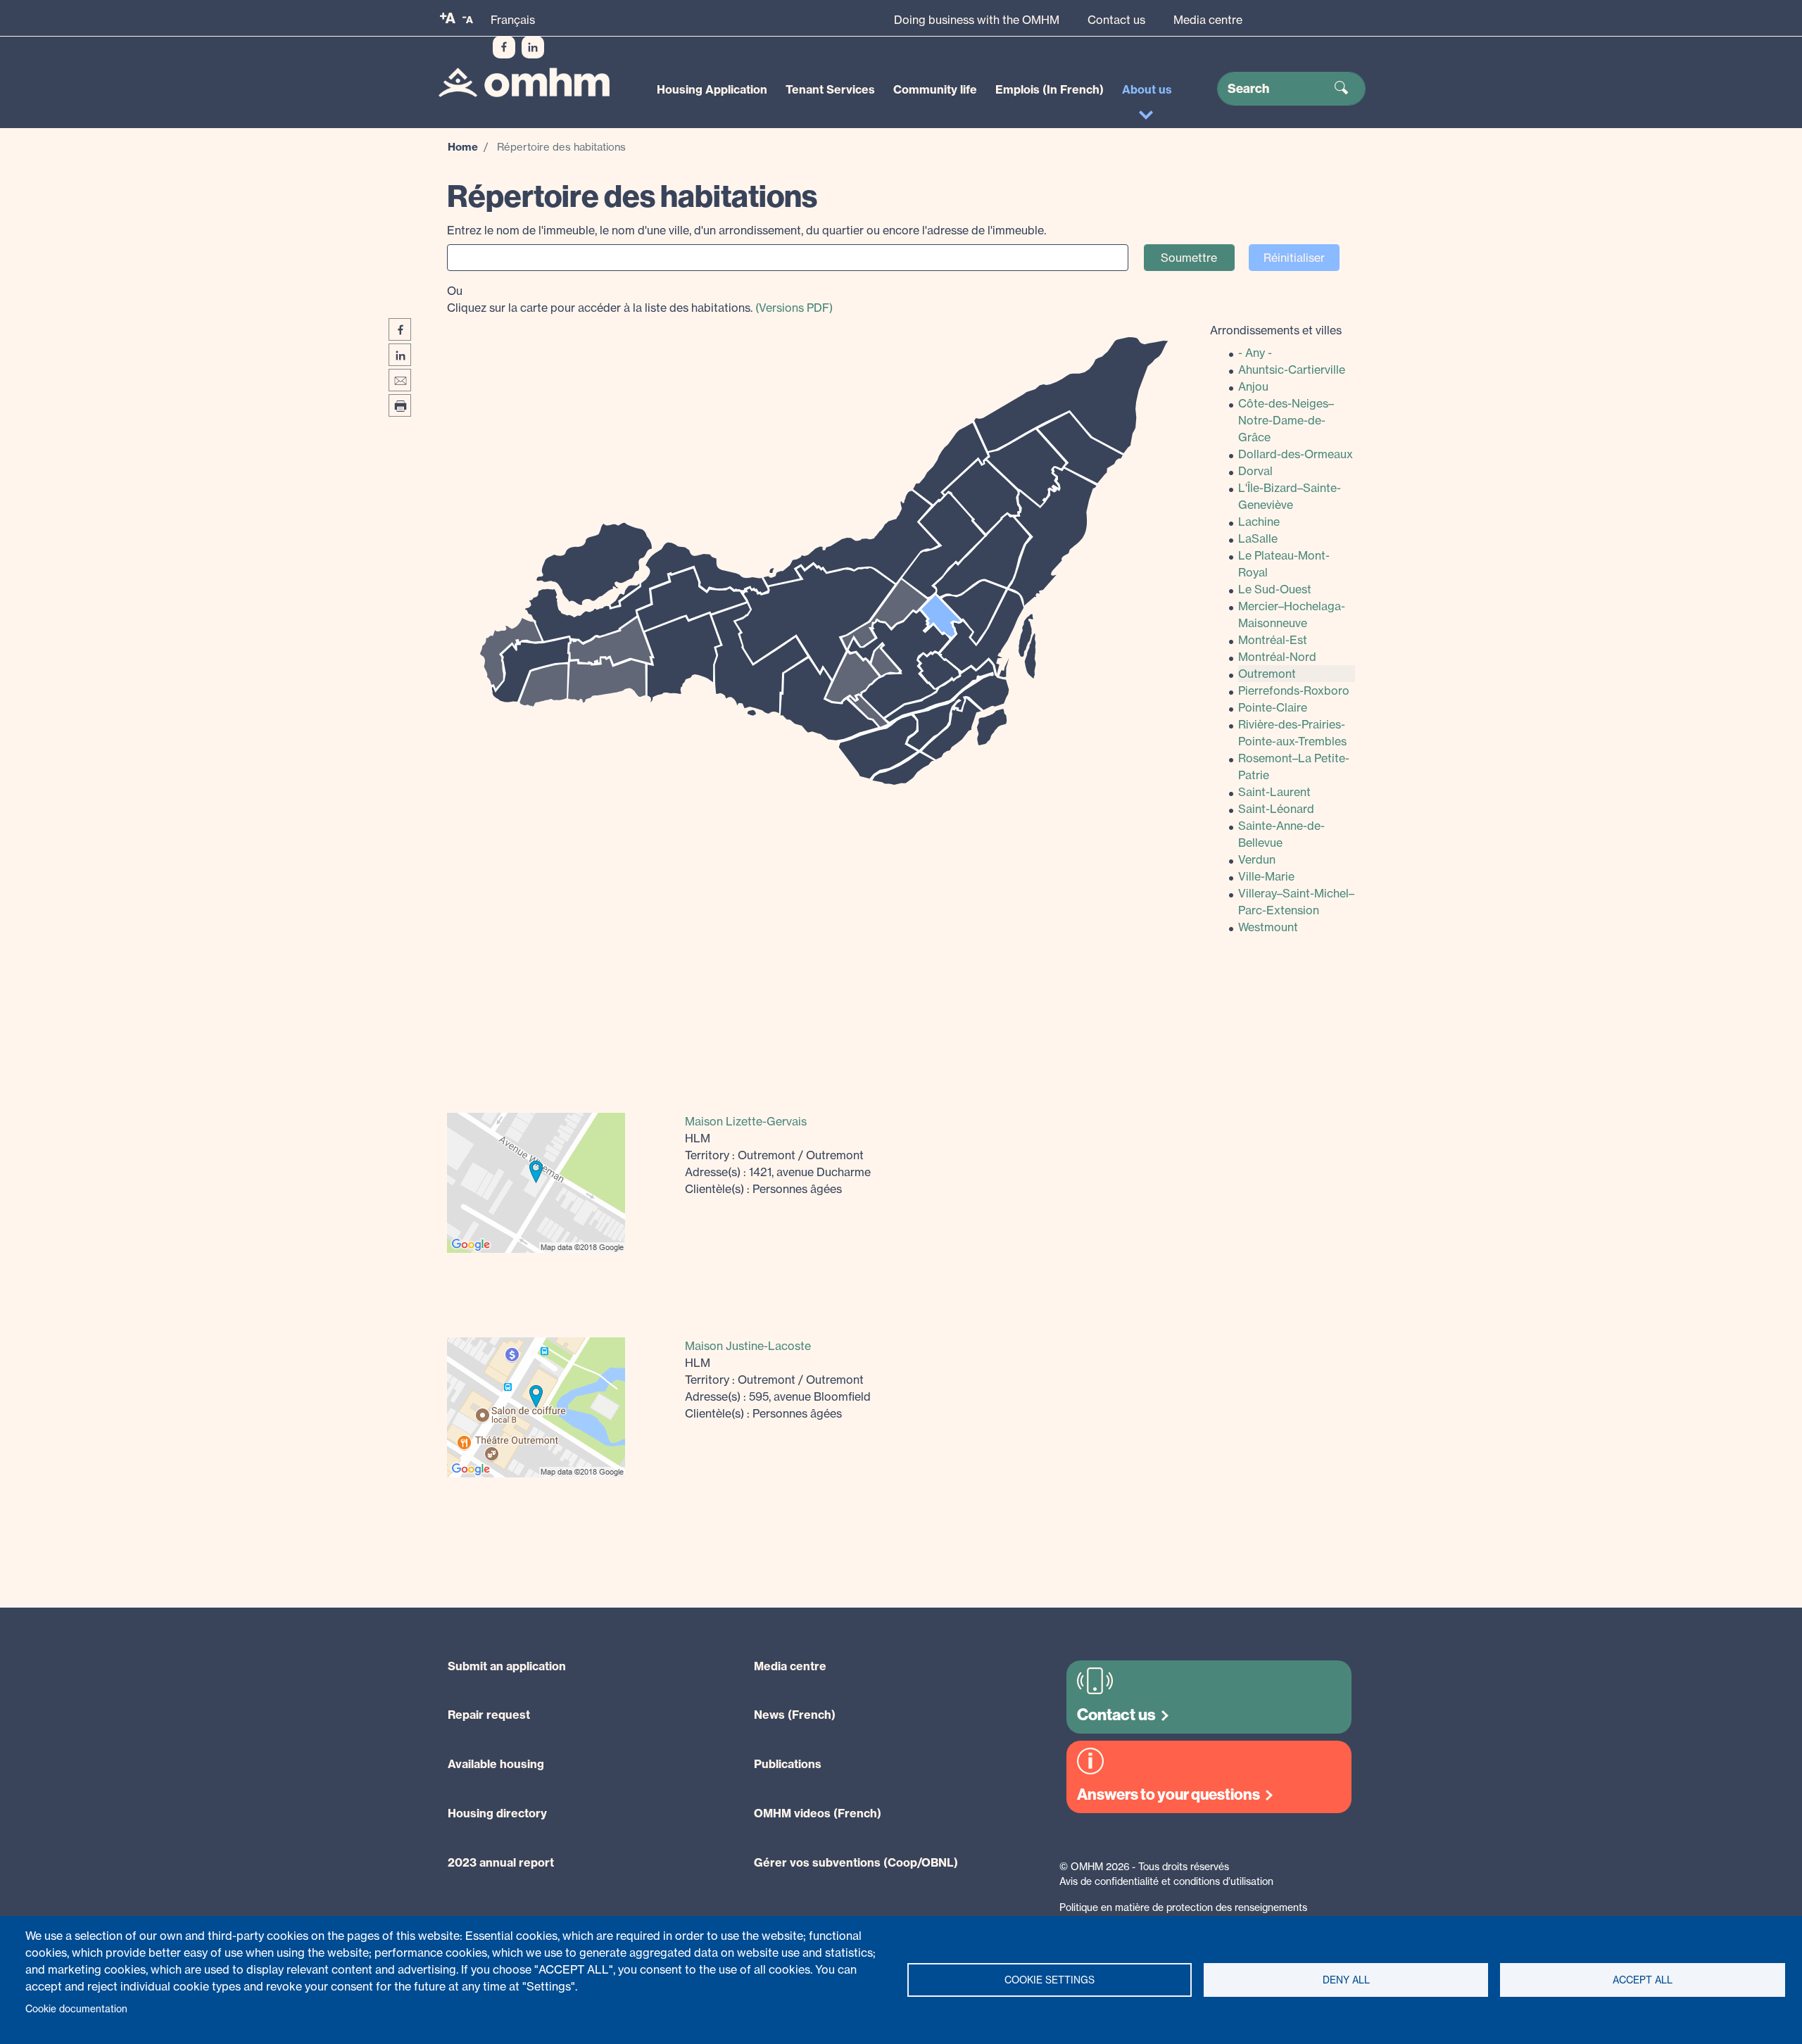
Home (463, 147)
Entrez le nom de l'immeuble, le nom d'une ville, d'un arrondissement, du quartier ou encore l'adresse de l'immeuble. (746, 230)
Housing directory (497, 1813)
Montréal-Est (1273, 640)
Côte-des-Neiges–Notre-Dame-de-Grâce (1286, 420)
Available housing (496, 1764)
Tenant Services (830, 89)
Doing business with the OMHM (977, 20)
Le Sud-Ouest (1275, 589)
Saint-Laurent (1274, 792)
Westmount (1268, 927)
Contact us (1116, 20)
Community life (935, 89)
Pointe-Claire (1273, 707)
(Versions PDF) (794, 308)
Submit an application (507, 1666)
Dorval (1255, 471)
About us (1147, 89)
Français (513, 20)
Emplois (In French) (1050, 89)
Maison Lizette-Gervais (746, 1121)
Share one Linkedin (400, 355)
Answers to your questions (1168, 1794)
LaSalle (1258, 538)
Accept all (1643, 1980)
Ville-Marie (1266, 876)
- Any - (1255, 353)
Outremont (1267, 674)
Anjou (1253, 386)
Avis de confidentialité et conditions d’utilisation (1166, 1881)
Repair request (489, 1715)
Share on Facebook (400, 329)
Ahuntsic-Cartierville (1292, 370)
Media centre (1208, 20)
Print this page (400, 405)
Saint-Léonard (1276, 809)
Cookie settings (1050, 1980)
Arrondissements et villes (1276, 330)
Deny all (1346, 1980)
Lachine (1259, 522)
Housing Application (712, 89)
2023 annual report (501, 1862)
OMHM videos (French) (818, 1813)
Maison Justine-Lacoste (748, 1346)
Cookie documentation (76, 2009)
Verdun (1257, 859)
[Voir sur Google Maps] (536, 1181)
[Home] (524, 83)
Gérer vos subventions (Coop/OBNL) (856, 1862)
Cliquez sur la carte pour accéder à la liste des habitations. (640, 299)
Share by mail (400, 380)
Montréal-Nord (1277, 657)
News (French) (795, 1715)
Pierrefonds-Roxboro (1294, 690)
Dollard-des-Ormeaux (1296, 454)
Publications (788, 1764)
